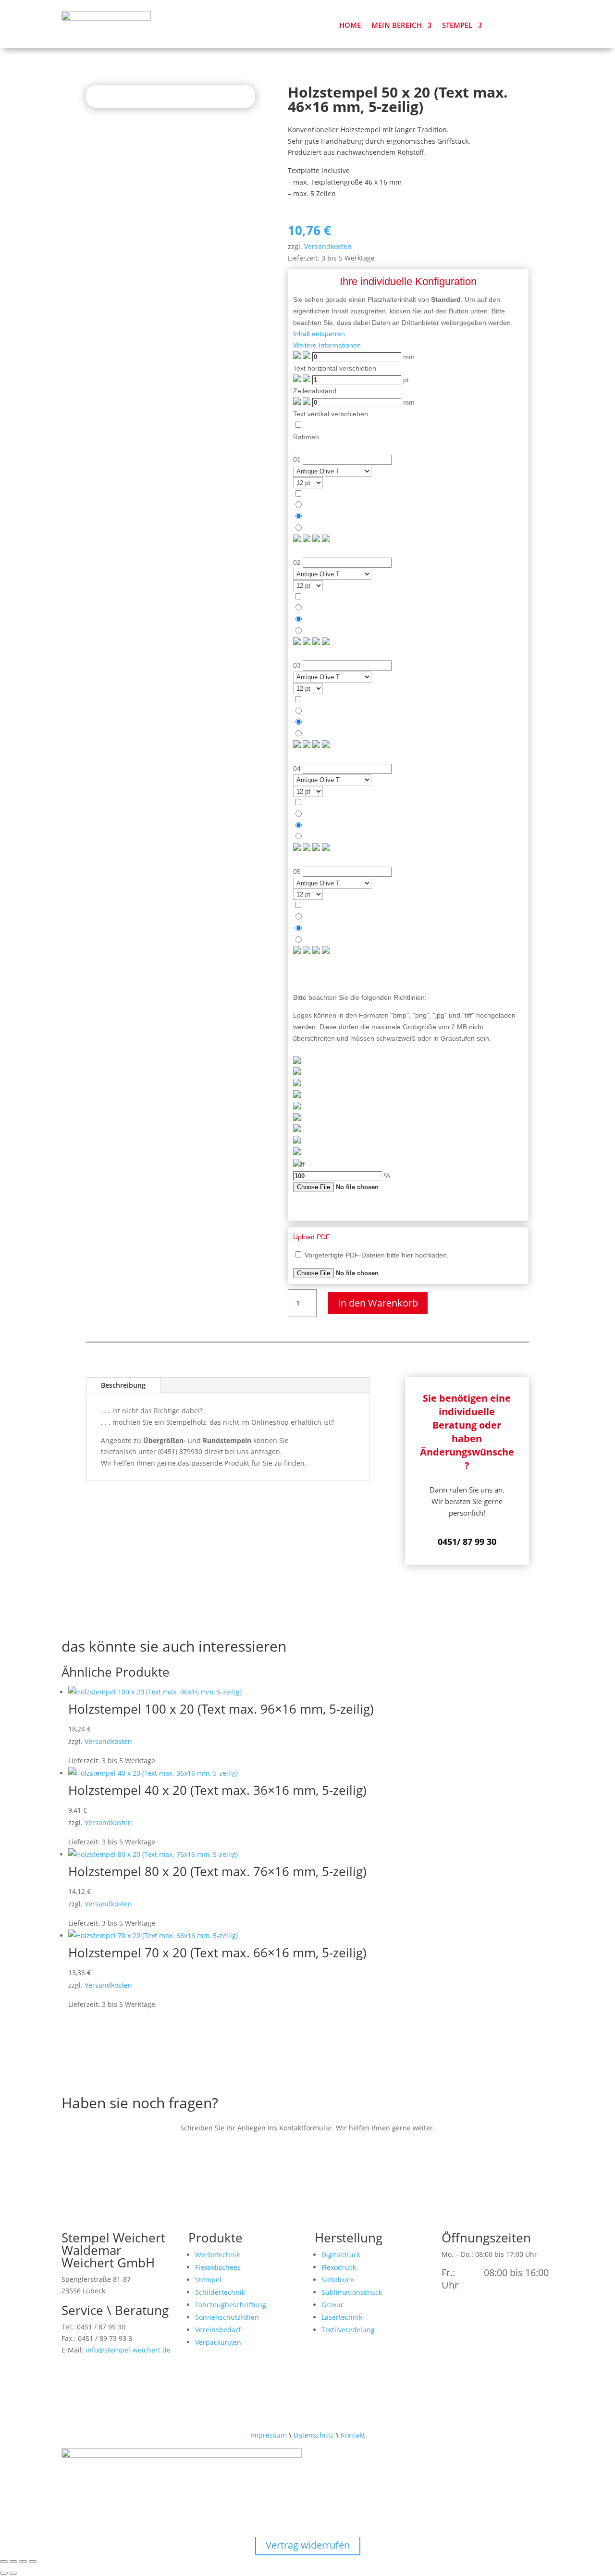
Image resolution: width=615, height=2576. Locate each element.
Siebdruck (338, 2280)
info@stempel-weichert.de (128, 2350)
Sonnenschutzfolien (227, 2317)
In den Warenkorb (378, 1303)
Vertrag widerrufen (308, 2545)
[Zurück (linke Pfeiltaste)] (4, 2573)
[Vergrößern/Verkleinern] (4, 2562)
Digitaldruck (341, 2255)
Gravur (332, 2305)
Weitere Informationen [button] (327, 345)
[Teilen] (23, 2562)
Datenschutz (314, 2435)
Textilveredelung (348, 2330)
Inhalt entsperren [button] (319, 334)
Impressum (269, 2435)
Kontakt (353, 2435)
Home (350, 25)
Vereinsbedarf (218, 2330)
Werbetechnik (217, 2255)
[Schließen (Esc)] (33, 2562)
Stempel (457, 25)
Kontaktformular (109, 2149)
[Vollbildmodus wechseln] (13, 2562)
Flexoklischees (218, 2267)
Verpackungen (218, 2342)
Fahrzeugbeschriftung (231, 2305)
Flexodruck (339, 2267)
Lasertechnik (342, 2317)
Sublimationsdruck (352, 2292)
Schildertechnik (220, 2292)
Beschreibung (123, 1385)
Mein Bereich (397, 25)
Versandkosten (328, 246)
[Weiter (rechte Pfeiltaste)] (13, 2573)
